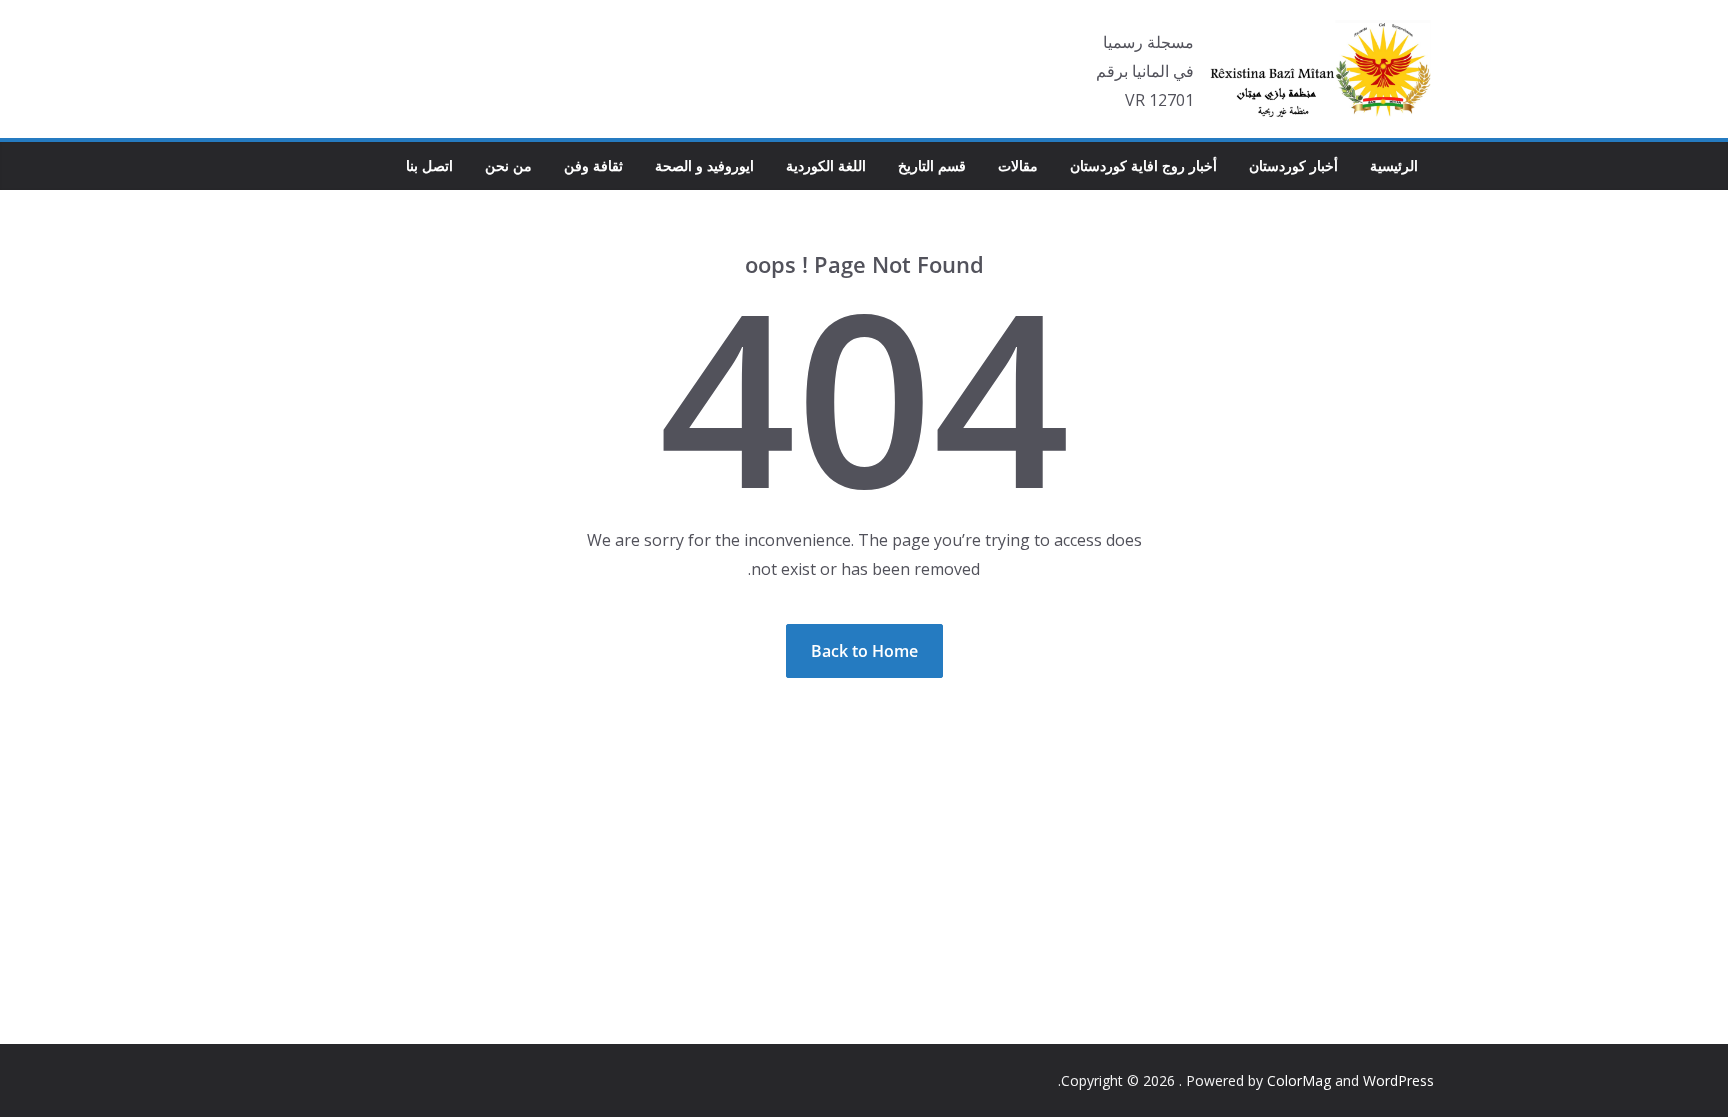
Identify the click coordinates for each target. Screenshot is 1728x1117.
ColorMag (1299, 1080)
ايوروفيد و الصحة (704, 165)
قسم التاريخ (932, 165)
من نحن (508, 165)
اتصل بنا (429, 165)
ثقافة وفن (593, 165)
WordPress (1398, 1080)
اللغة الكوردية (826, 165)
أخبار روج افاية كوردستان (1143, 165)
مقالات (1018, 165)
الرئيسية (1394, 165)
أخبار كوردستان (1293, 165)
